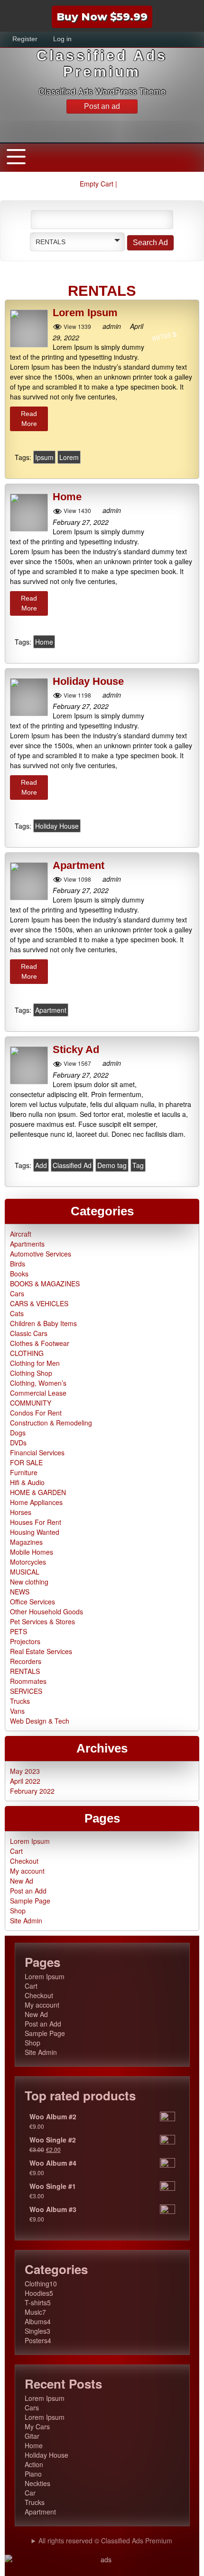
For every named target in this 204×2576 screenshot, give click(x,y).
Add (41, 1165)
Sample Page (30, 1901)
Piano (33, 2474)
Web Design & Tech (40, 1721)
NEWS (20, 1592)
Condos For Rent (36, 1413)
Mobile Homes (32, 1552)
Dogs (18, 1433)
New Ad (22, 1881)
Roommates (28, 1681)
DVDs (18, 1443)
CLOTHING (27, 1353)
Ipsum (44, 457)
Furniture (24, 1472)
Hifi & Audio (27, 1482)
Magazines (26, 1542)
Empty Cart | (99, 184)
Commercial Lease (38, 1393)
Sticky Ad (76, 1050)
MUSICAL (25, 1572)
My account (27, 1871)
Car (30, 2493)
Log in (62, 39)
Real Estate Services (41, 1651)
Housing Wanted (35, 1532)
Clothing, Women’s (38, 1383)
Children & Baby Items (43, 1323)
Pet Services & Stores (42, 1621)
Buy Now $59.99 (102, 17)
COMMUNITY (31, 1403)
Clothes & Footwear (40, 1343)
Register (25, 39)
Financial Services (37, 1452)
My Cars (37, 2426)
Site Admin (26, 1921)
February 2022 (32, 1791)
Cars (17, 1293)
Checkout (24, 1861)
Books (19, 1274)
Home (67, 497)
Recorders (26, 1661)
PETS (19, 1631)
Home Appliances (36, 1502)
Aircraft (21, 1234)
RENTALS (25, 1671)
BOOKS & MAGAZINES (45, 1284)
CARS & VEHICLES (39, 1303)
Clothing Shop (31, 1373)
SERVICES (26, 1691)
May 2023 (25, 1771)
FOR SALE (26, 1462)
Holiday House (88, 682)
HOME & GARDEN (38, 1492)
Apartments (27, 1244)
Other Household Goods (46, 1611)
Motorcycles (28, 1562)
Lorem (69, 457)
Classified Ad (72, 1165)
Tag (138, 1165)
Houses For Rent (36, 1522)
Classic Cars (29, 1333)
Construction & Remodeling (51, 1423)
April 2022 (25, 1781)
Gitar (32, 2436)
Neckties (37, 2483)
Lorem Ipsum (85, 313)
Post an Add (28, 1891)
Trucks (20, 1701)
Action (34, 2464)
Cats (17, 1313)
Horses (21, 1512)
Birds (18, 1264)
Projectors (25, 1641)
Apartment (79, 866)
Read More (29, 419)
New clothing (29, 1582)
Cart (16, 1851)
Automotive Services (41, 1254)
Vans (17, 1711)
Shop (18, 1911)
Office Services (32, 1602)
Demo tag (112, 1165)
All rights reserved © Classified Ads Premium (105, 2541)
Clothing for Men (35, 1363)
